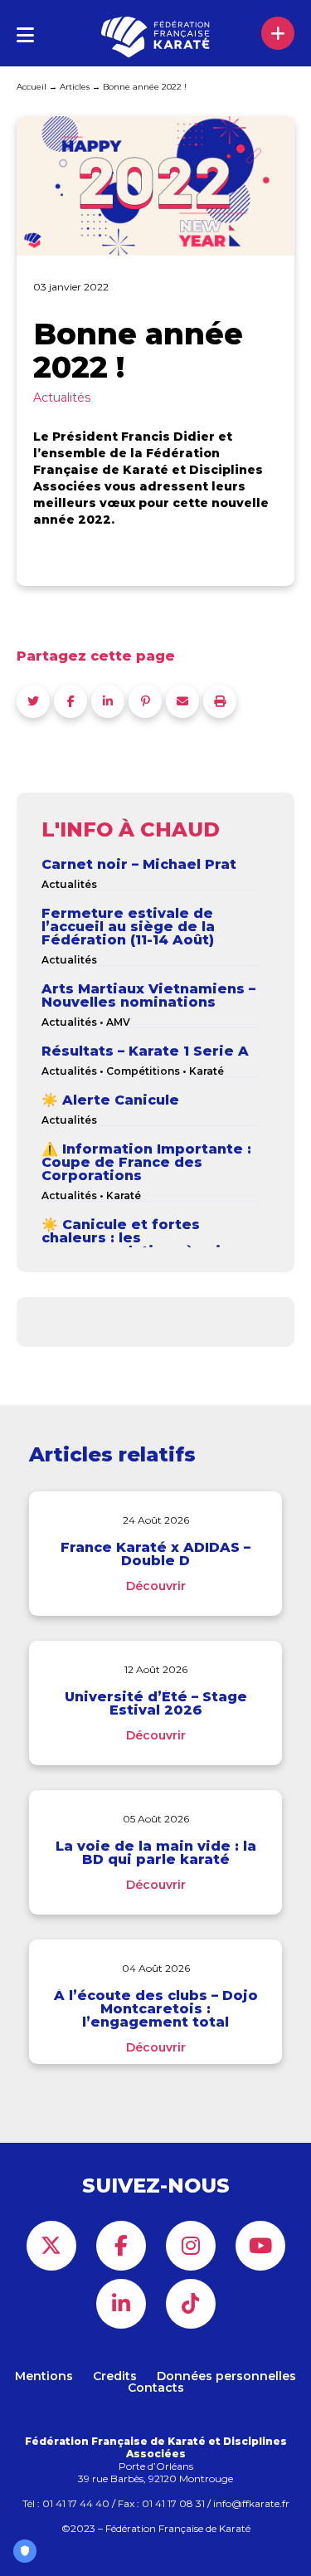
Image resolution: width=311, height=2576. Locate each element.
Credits (115, 2376)
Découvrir (156, 1586)
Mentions (44, 2376)
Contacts (156, 2388)
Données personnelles (226, 2376)
